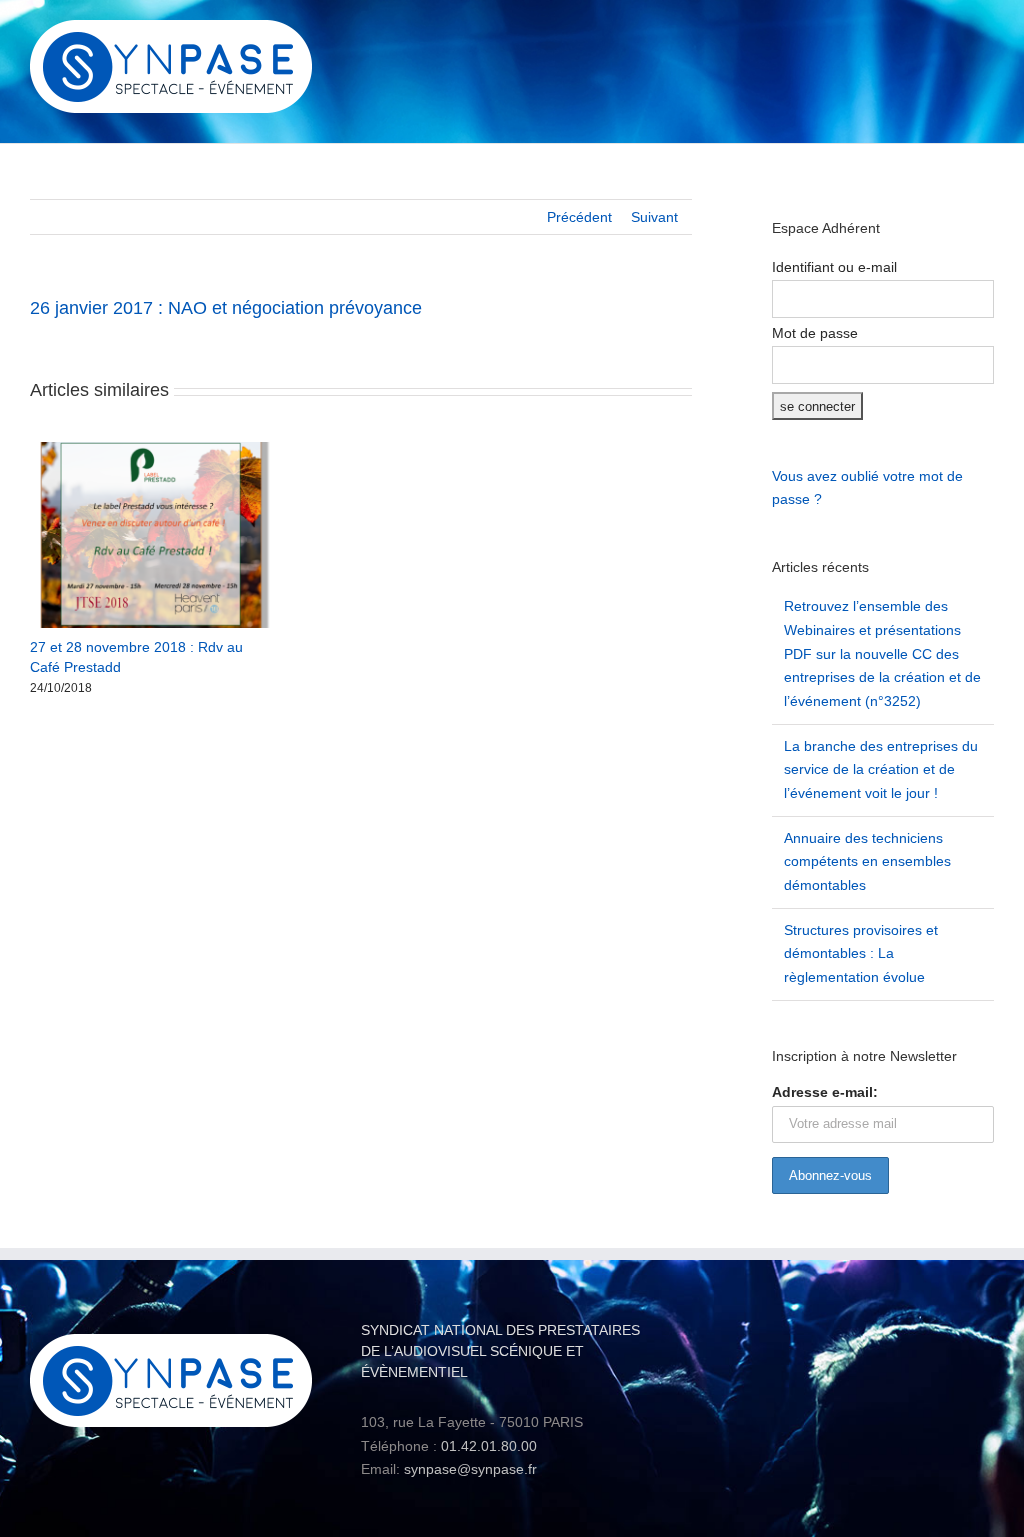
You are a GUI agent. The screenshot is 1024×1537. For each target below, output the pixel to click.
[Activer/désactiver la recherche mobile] (950, 35)
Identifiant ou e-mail (834, 267)
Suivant (654, 217)
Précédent (579, 217)
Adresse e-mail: (825, 1092)
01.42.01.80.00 (489, 1446)
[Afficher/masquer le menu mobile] (986, 35)
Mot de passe (815, 333)
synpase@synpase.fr (470, 1469)
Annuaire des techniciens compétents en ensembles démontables (867, 861)
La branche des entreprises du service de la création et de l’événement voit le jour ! (881, 769)
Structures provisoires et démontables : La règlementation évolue (861, 953)
